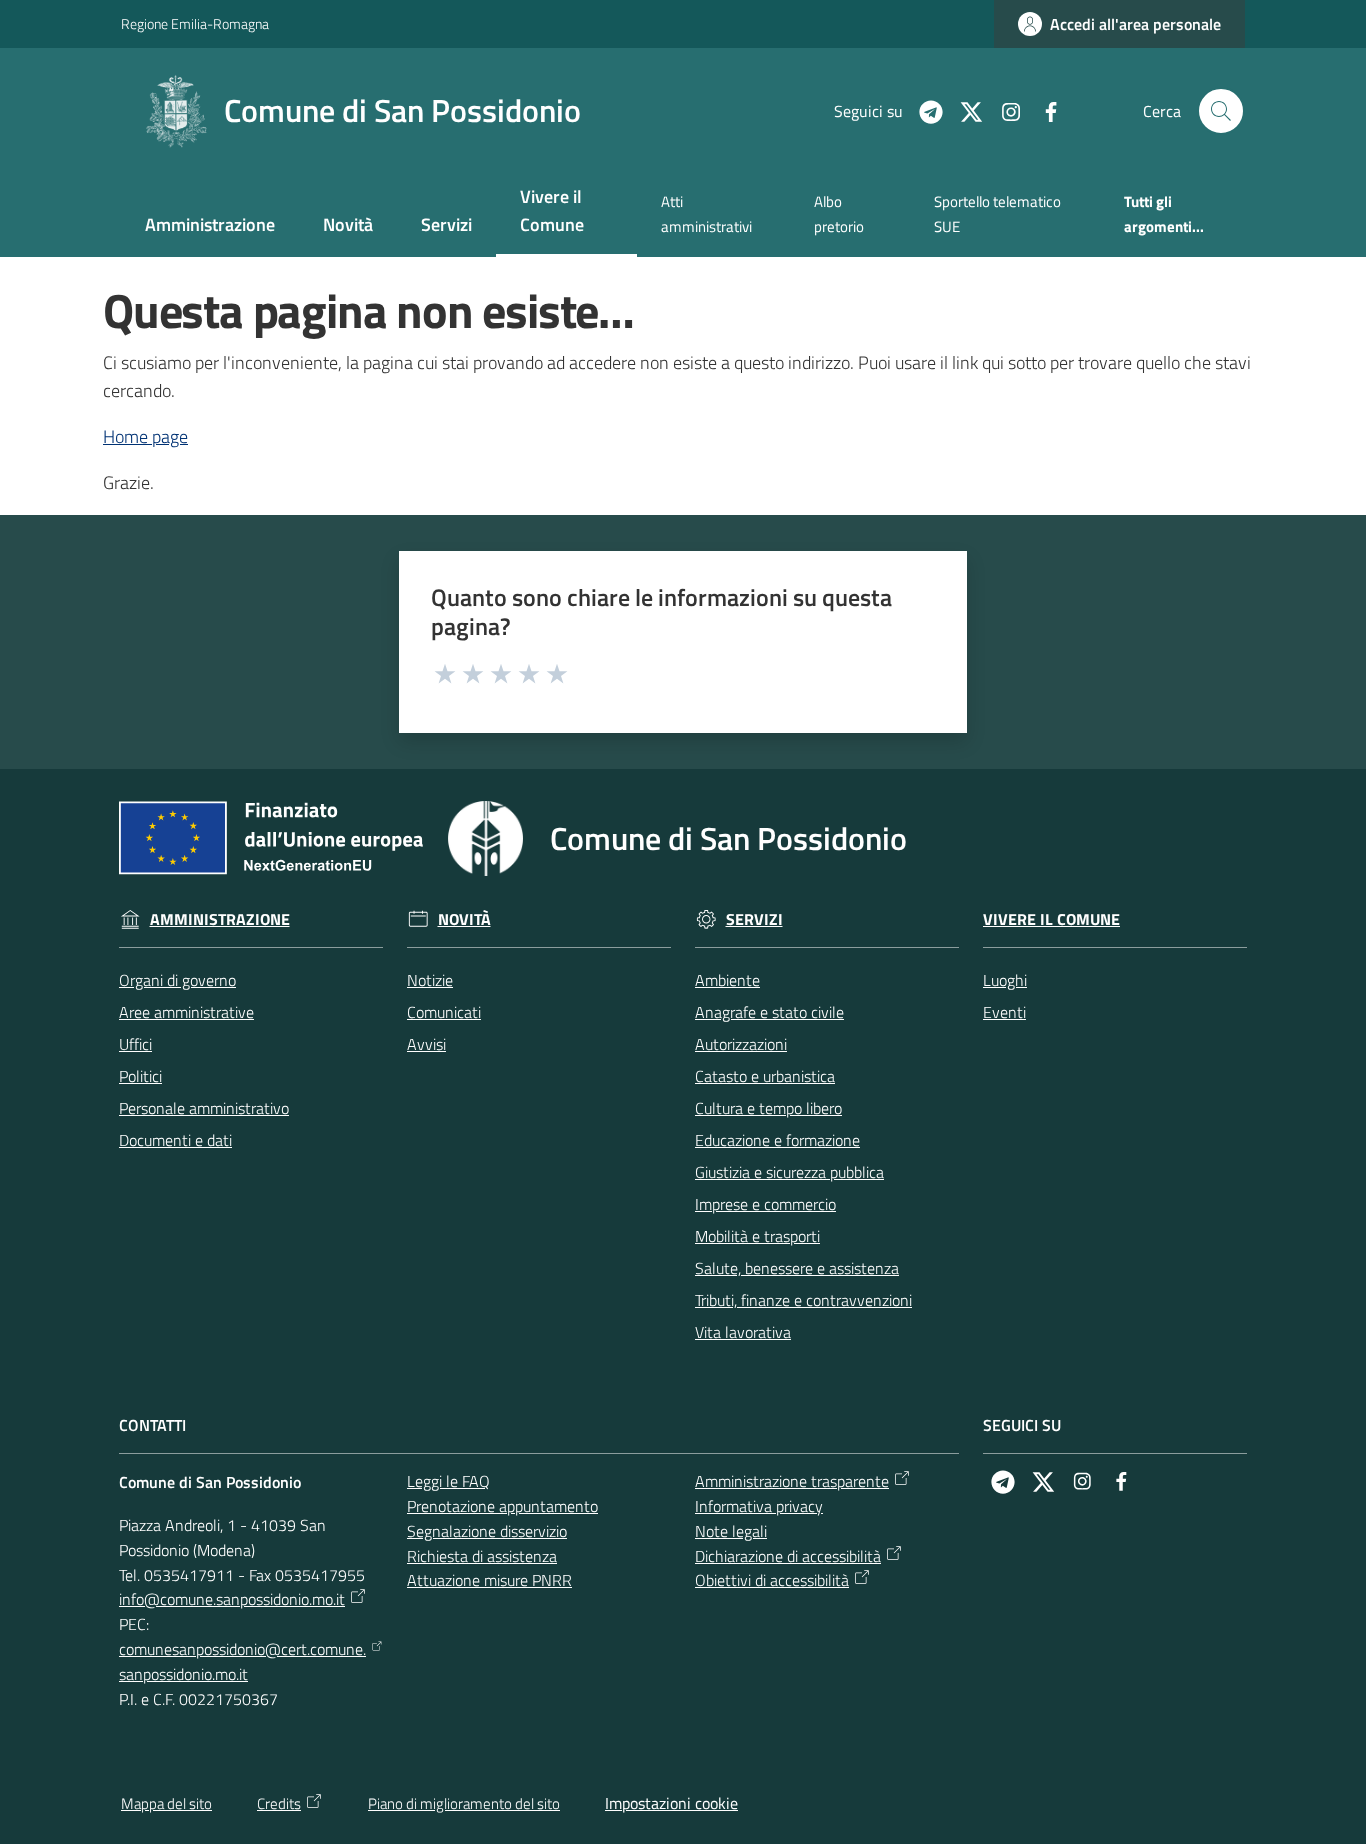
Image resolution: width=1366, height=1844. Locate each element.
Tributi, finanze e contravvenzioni (803, 1300)
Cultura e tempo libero (768, 1108)
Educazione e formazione (777, 1140)
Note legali (731, 1531)
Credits (279, 1803)
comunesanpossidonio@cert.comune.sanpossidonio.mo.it (242, 1661)
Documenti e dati (175, 1140)
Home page (145, 436)
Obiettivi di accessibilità (772, 1580)
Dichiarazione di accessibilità (788, 1556)
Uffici (135, 1044)
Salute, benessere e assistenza (797, 1268)
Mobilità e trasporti (757, 1236)
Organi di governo (177, 980)
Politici (140, 1076)
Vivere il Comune (1051, 919)
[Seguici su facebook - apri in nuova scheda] (1043, 110)
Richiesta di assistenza (482, 1556)
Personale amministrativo (204, 1108)
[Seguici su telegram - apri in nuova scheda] (923, 110)
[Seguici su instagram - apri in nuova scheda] (1003, 110)
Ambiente (727, 980)
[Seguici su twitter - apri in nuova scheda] (963, 110)
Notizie (430, 980)
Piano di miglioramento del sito (464, 1803)
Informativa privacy (759, 1506)
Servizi (754, 919)
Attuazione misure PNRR (489, 1580)
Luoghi (1005, 980)
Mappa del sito (166, 1803)
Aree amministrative (186, 1012)
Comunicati (444, 1012)
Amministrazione (220, 919)
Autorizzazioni (741, 1044)
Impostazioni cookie (671, 1803)
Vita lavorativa (743, 1332)
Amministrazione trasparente (792, 1481)
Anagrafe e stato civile (769, 1012)
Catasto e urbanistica (765, 1076)
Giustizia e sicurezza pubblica (789, 1172)
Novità (464, 919)
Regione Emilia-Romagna (195, 23)
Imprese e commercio (765, 1204)
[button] (1221, 111)
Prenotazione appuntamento (502, 1506)
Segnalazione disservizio (487, 1531)
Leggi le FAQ (448, 1481)
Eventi (1004, 1012)
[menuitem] (210, 226)
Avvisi (426, 1044)
